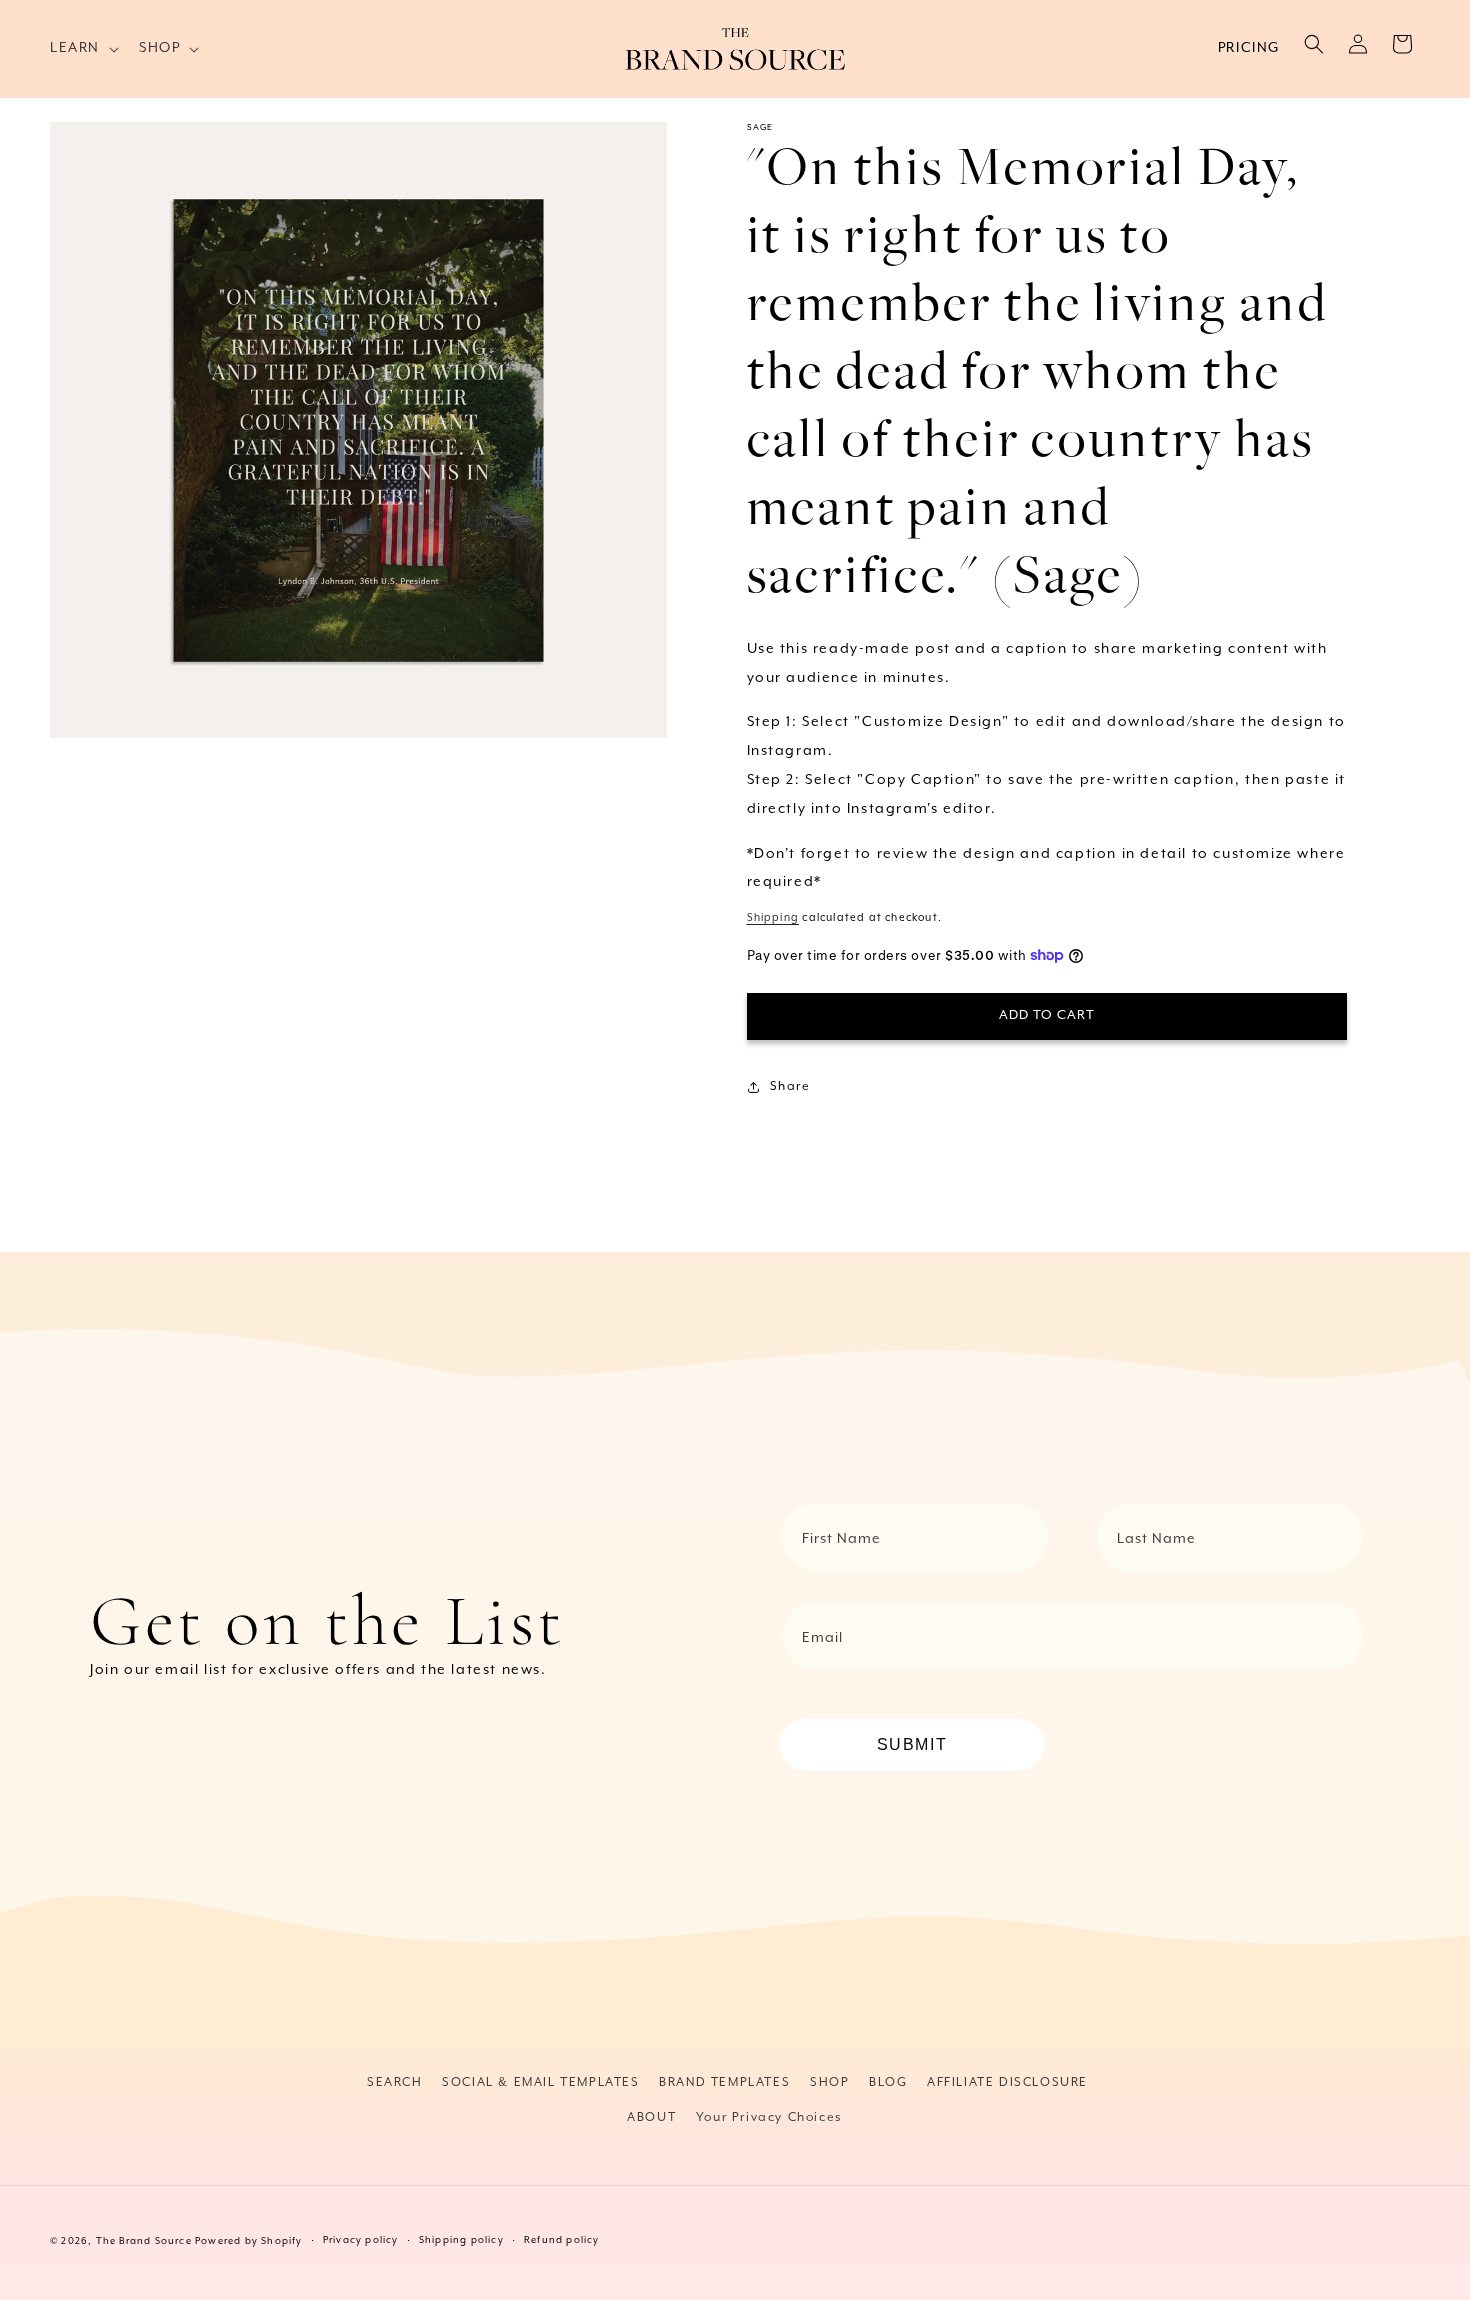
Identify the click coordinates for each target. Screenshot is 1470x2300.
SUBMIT (912, 1744)
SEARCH (395, 2082)
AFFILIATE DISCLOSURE (1007, 2082)
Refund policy (562, 2240)
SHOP (829, 2082)
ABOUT (651, 2117)
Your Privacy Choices (769, 2117)
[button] (82, 48)
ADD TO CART (1047, 1015)
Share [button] (790, 1086)
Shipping (773, 918)
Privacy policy (361, 2240)
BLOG (888, 2082)
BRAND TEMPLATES (724, 2082)
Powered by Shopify (249, 2241)
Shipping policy (461, 2240)
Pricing (1249, 48)
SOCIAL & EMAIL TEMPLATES (540, 2082)
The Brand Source (144, 2241)
